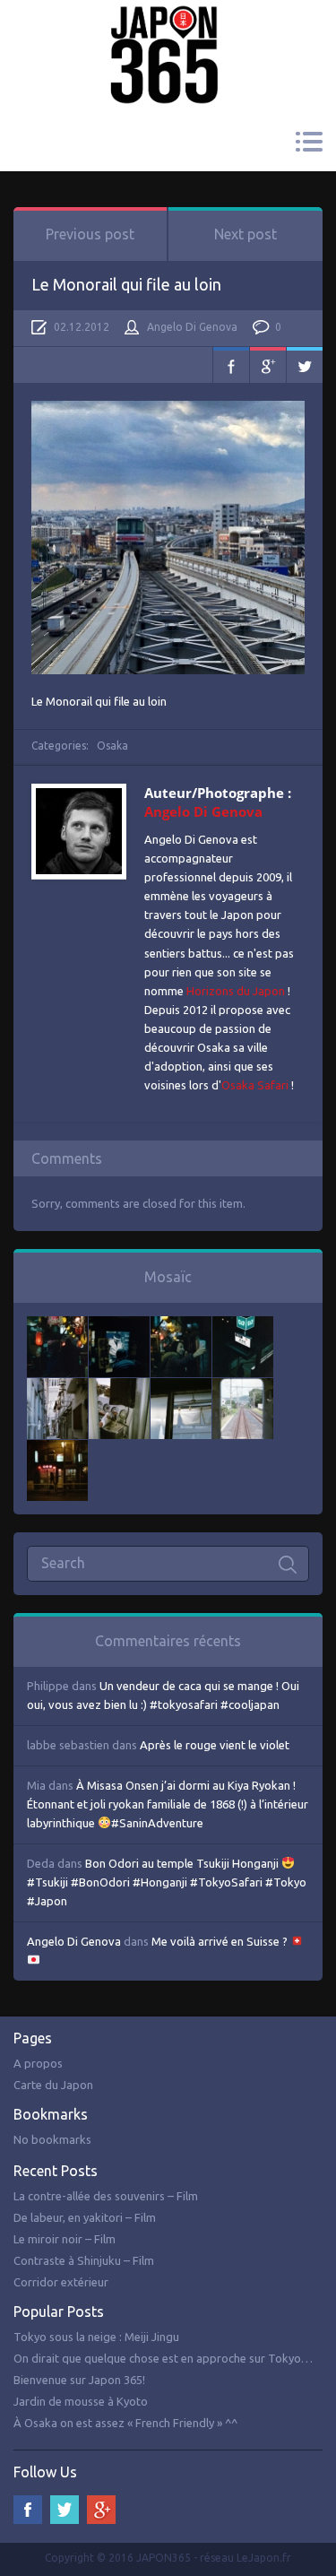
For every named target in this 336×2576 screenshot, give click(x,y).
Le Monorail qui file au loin (126, 284)
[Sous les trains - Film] (57, 1449)
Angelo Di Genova (192, 327)
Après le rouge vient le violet (215, 1745)
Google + (101, 2510)
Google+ (268, 365)
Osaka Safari (255, 1085)
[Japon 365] (168, 30)
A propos (38, 2063)
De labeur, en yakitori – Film (85, 2217)
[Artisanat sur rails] (119, 1387)
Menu (309, 142)
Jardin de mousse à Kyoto (81, 2401)
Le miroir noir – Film (65, 2239)
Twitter (305, 365)
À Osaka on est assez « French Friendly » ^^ (125, 2423)
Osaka (112, 746)
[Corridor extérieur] (57, 1387)
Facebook (231, 365)
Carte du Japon (53, 2085)
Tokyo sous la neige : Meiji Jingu (96, 2337)
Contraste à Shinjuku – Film (84, 2260)
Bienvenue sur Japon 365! (79, 2380)
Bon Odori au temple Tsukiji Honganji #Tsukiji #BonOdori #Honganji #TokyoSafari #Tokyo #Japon (167, 1882)
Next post (246, 234)
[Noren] (181, 1387)
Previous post (90, 234)
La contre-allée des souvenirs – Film (106, 2196)
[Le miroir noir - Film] (181, 1325)
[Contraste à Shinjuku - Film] (243, 1325)
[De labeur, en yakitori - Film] (119, 1325)
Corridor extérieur (61, 2282)
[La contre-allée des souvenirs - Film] (57, 1325)
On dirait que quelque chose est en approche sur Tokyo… (163, 2358)
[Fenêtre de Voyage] (243, 1387)
